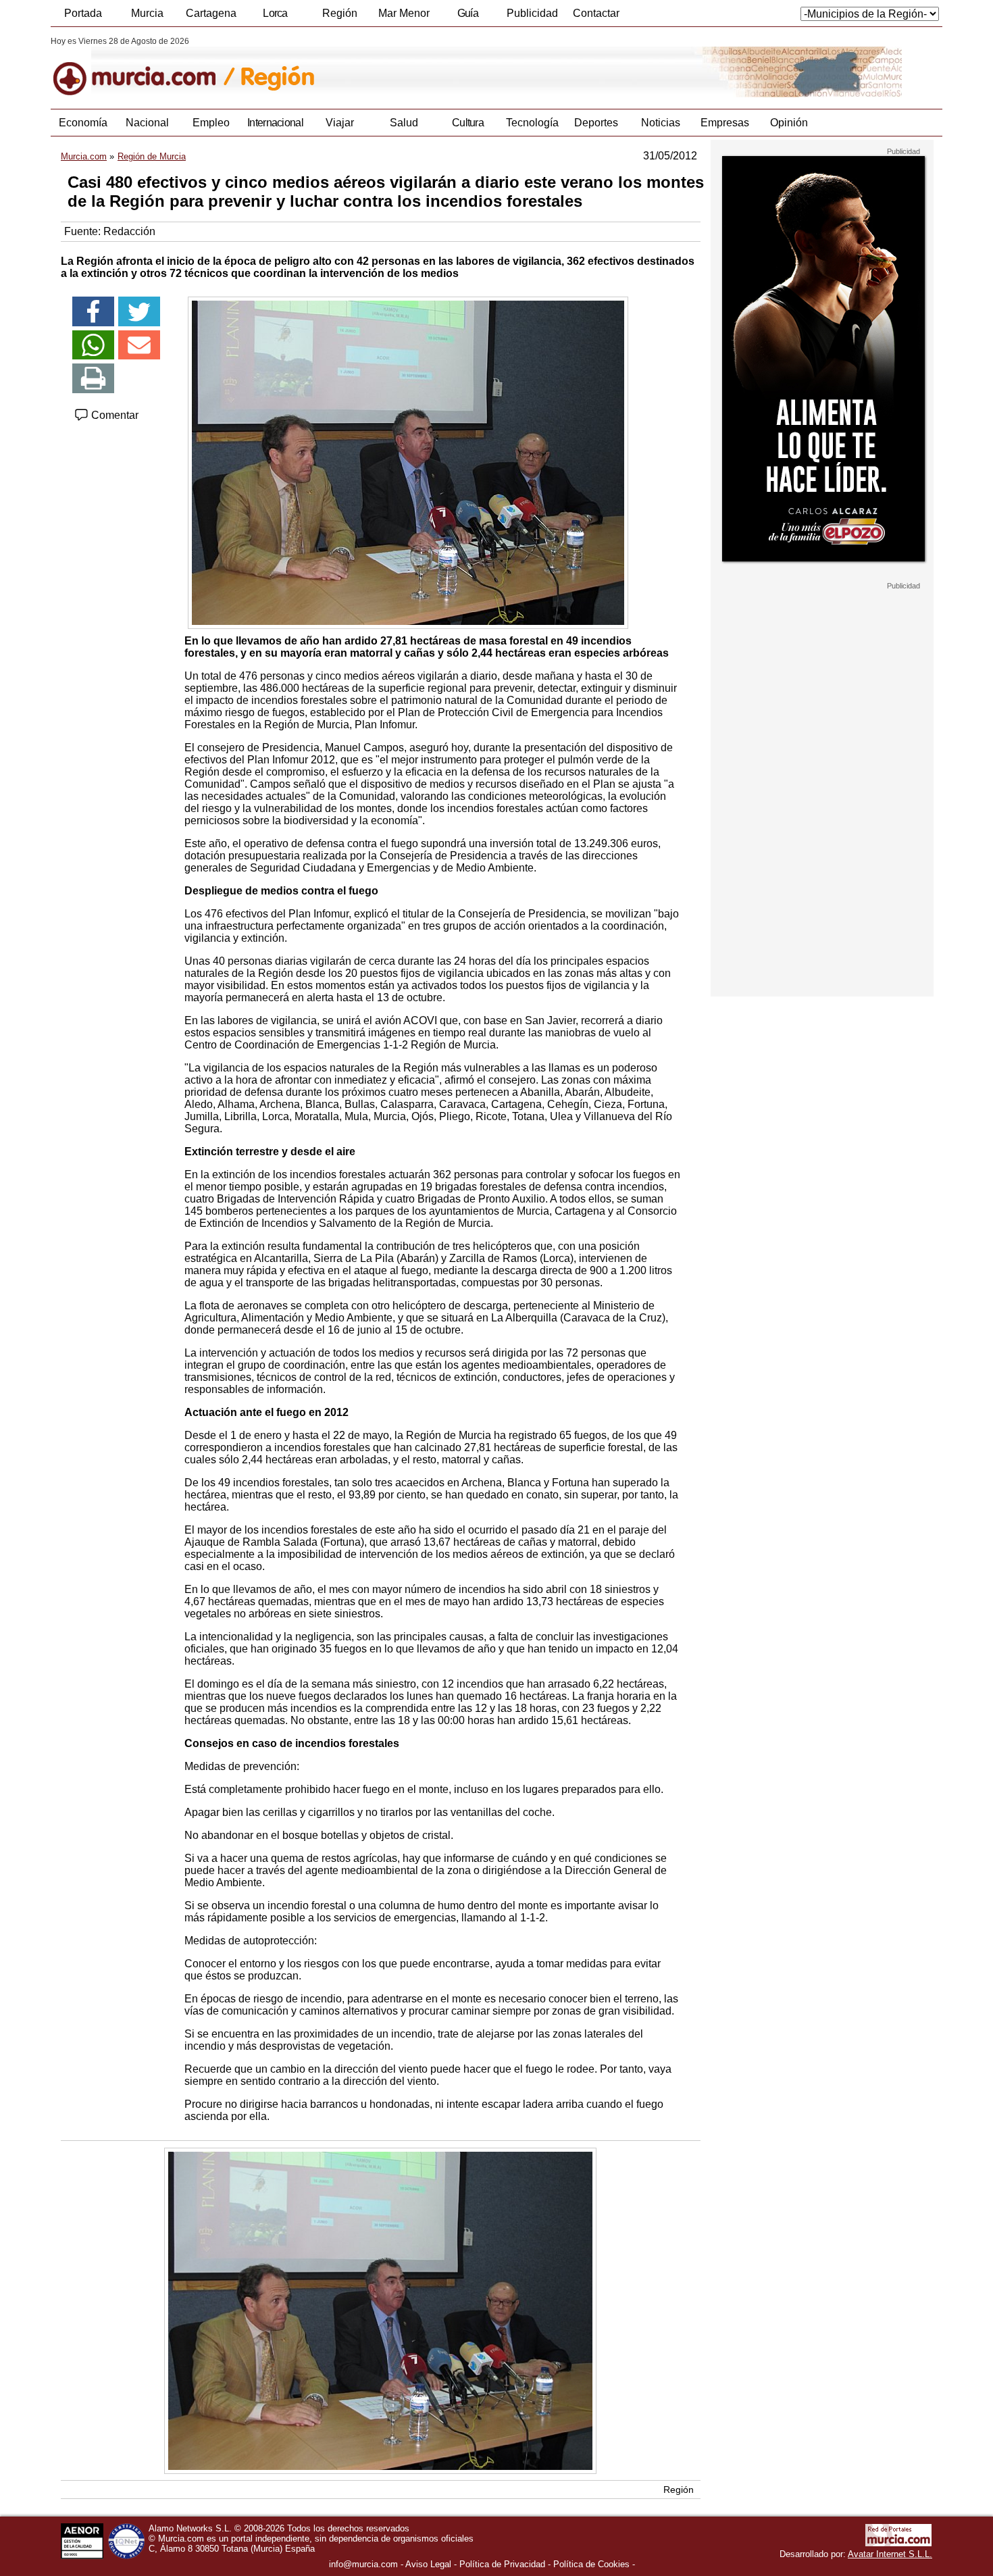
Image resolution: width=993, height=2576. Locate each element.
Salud (404, 123)
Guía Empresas (467, 17)
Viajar (340, 123)
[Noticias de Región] (380, 67)
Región (340, 13)
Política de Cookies (591, 2564)
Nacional (147, 123)
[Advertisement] (822, 793)
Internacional (275, 123)
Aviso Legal (428, 2564)
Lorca (275, 13)
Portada (83, 13)
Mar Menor (404, 13)
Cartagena (211, 13)
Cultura (468, 123)
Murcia (147, 13)
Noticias (661, 123)
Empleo (211, 123)
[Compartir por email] (139, 345)
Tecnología (532, 123)
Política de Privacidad (502, 2564)
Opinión (789, 123)
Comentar (113, 415)
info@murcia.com (363, 2564)
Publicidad (532, 13)
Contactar (596, 13)
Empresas (725, 123)
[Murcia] (144, 67)
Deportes (596, 123)
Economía (83, 123)
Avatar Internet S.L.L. (890, 2554)
